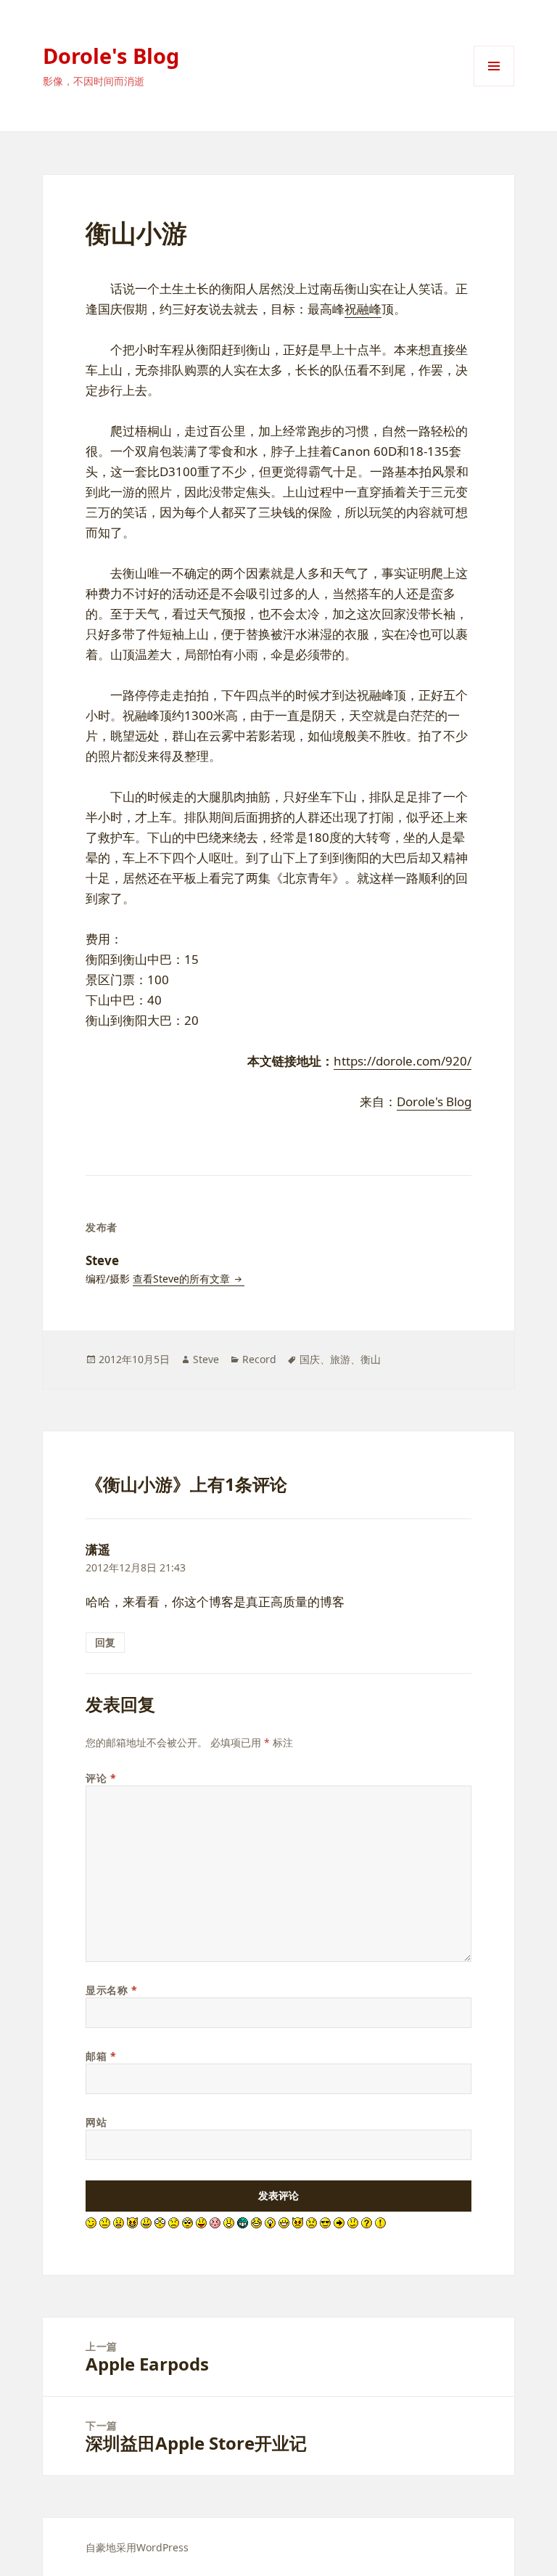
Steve (206, 1359)
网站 (96, 2122)
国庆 (310, 1359)
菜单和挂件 (494, 86)
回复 (105, 1642)
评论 (101, 1778)
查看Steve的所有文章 (183, 1279)
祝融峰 (363, 309)
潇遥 (98, 1549)
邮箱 (101, 2056)
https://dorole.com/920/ (403, 1061)
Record (259, 1359)
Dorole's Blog (111, 56)
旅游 (340, 1359)
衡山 (371, 1359)
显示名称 (111, 1990)
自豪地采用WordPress (137, 2547)
